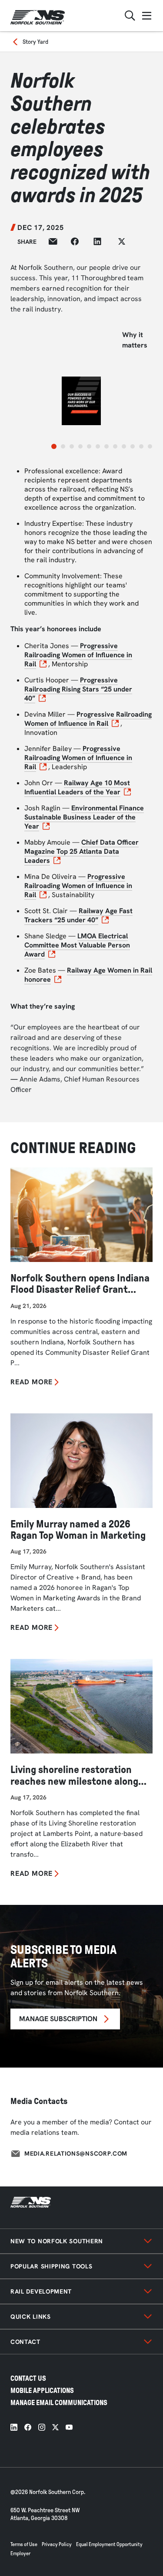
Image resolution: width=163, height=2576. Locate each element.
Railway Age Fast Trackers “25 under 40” (78, 915)
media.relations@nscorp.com (76, 2153)
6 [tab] (98, 446)
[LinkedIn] (14, 2427)
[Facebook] (28, 2427)
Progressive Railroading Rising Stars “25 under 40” (78, 689)
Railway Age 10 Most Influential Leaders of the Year (77, 787)
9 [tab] (124, 446)
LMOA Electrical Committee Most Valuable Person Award (77, 945)
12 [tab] (150, 446)
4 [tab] (80, 446)
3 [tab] (72, 446)
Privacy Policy (57, 2544)
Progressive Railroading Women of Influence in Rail (78, 655)
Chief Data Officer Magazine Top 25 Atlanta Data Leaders (81, 851)
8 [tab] (115, 446)
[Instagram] (42, 2427)
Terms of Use (24, 2544)
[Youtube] (69, 2427)
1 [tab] (54, 446)
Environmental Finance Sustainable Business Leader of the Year (84, 817)
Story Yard (35, 42)
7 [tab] (106, 446)
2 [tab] (63, 446)
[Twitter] (55, 2427)
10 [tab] (133, 446)
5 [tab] (89, 446)
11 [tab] (141, 446)
